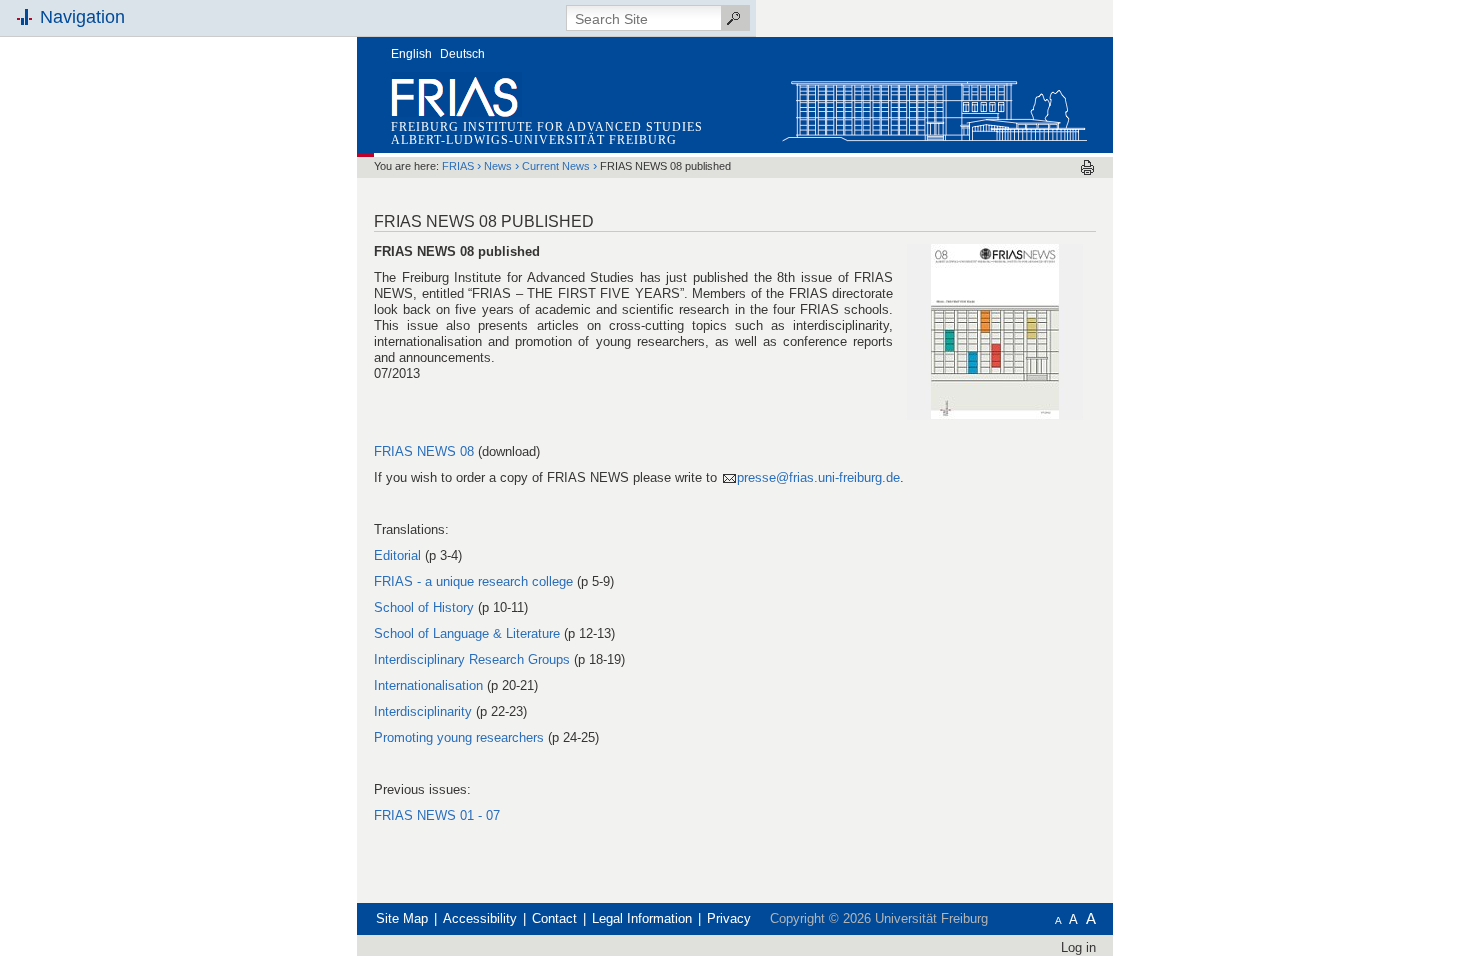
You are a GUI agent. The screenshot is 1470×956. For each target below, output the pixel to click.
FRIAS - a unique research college (473, 581)
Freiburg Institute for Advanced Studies (547, 127)
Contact (554, 918)
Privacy (729, 918)
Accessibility (480, 918)
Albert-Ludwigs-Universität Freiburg (534, 140)
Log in (1078, 947)
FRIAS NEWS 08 (424, 451)
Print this (1087, 167)
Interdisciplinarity (423, 711)
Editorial (397, 555)
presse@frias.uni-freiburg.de (818, 477)
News (498, 166)
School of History (426, 607)
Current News (556, 166)
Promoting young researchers (459, 737)
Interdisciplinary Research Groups (472, 659)
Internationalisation (428, 685)
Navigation (82, 17)
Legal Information (642, 918)
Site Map (402, 918)
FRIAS (458, 166)
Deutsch (462, 54)
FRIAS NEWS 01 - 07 (437, 815)
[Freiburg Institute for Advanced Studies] (934, 106)
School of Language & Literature (467, 633)
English (411, 54)
